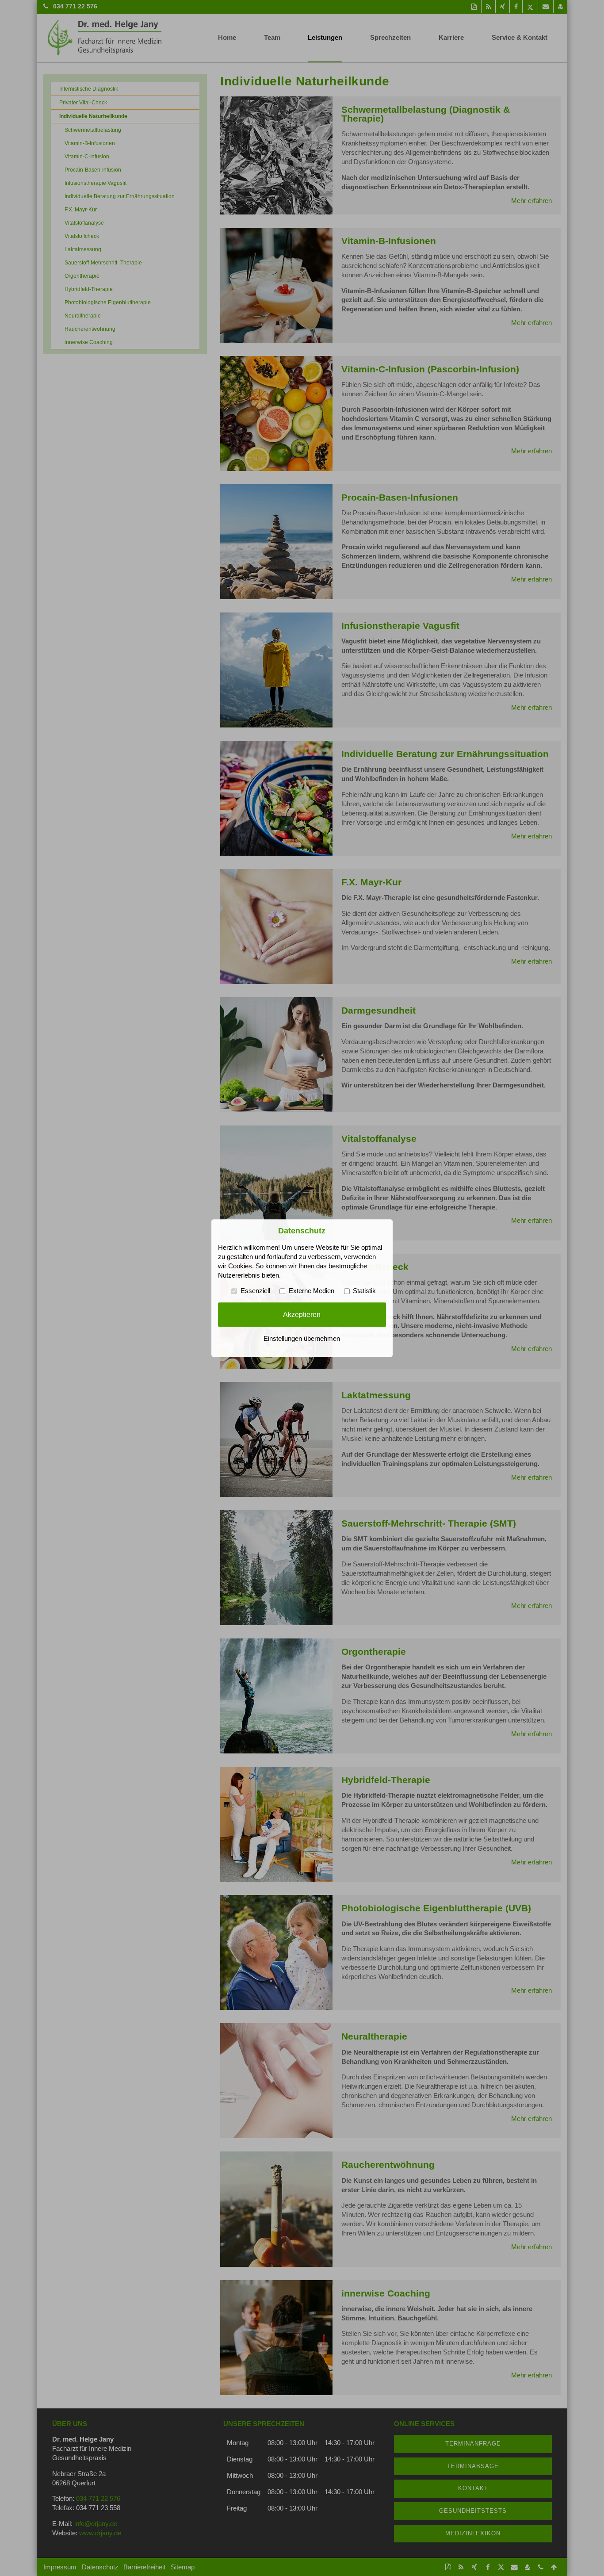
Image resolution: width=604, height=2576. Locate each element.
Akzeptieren (302, 1314)
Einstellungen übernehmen (302, 1339)
